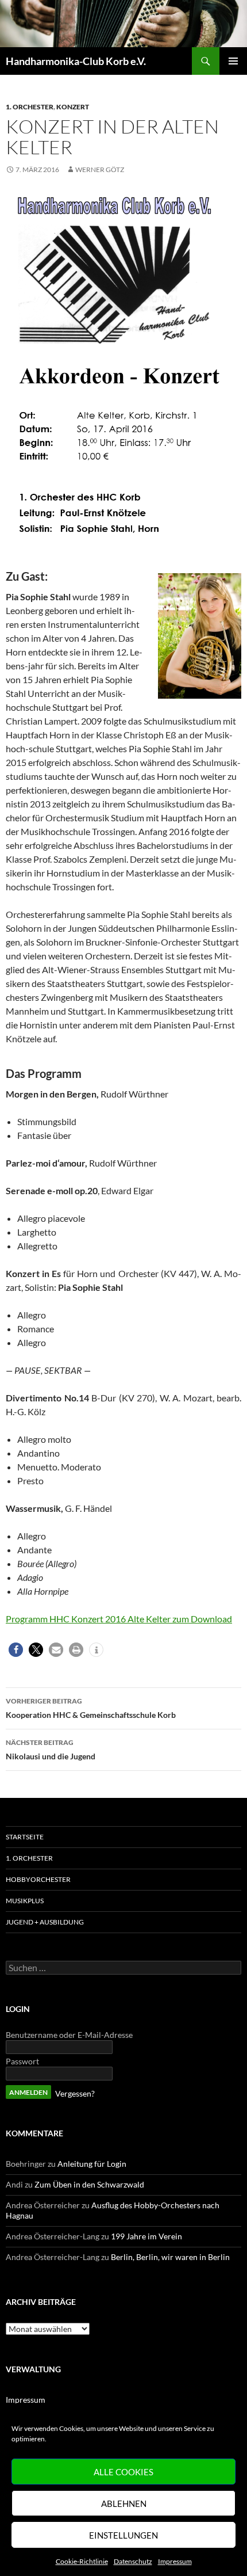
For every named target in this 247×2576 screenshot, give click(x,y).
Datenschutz (133, 2561)
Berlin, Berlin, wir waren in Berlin (170, 2257)
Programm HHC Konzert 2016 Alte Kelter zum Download (119, 1619)
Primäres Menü (233, 61)
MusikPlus (25, 1901)
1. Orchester (30, 107)
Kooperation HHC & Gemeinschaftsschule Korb (91, 1708)
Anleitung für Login (92, 2164)
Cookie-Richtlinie (82, 2561)
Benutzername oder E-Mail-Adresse (69, 2035)
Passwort (22, 2061)
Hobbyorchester (38, 1879)
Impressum (175, 2561)
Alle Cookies (123, 2472)
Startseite (25, 1837)
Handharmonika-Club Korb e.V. (76, 61)
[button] (16, 1650)
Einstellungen (123, 2535)
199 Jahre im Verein (146, 2236)
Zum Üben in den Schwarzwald (89, 2184)
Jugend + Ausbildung (45, 1922)
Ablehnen (124, 2503)
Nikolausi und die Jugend (51, 1750)
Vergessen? (75, 2093)
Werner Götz (100, 169)
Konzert (73, 107)
